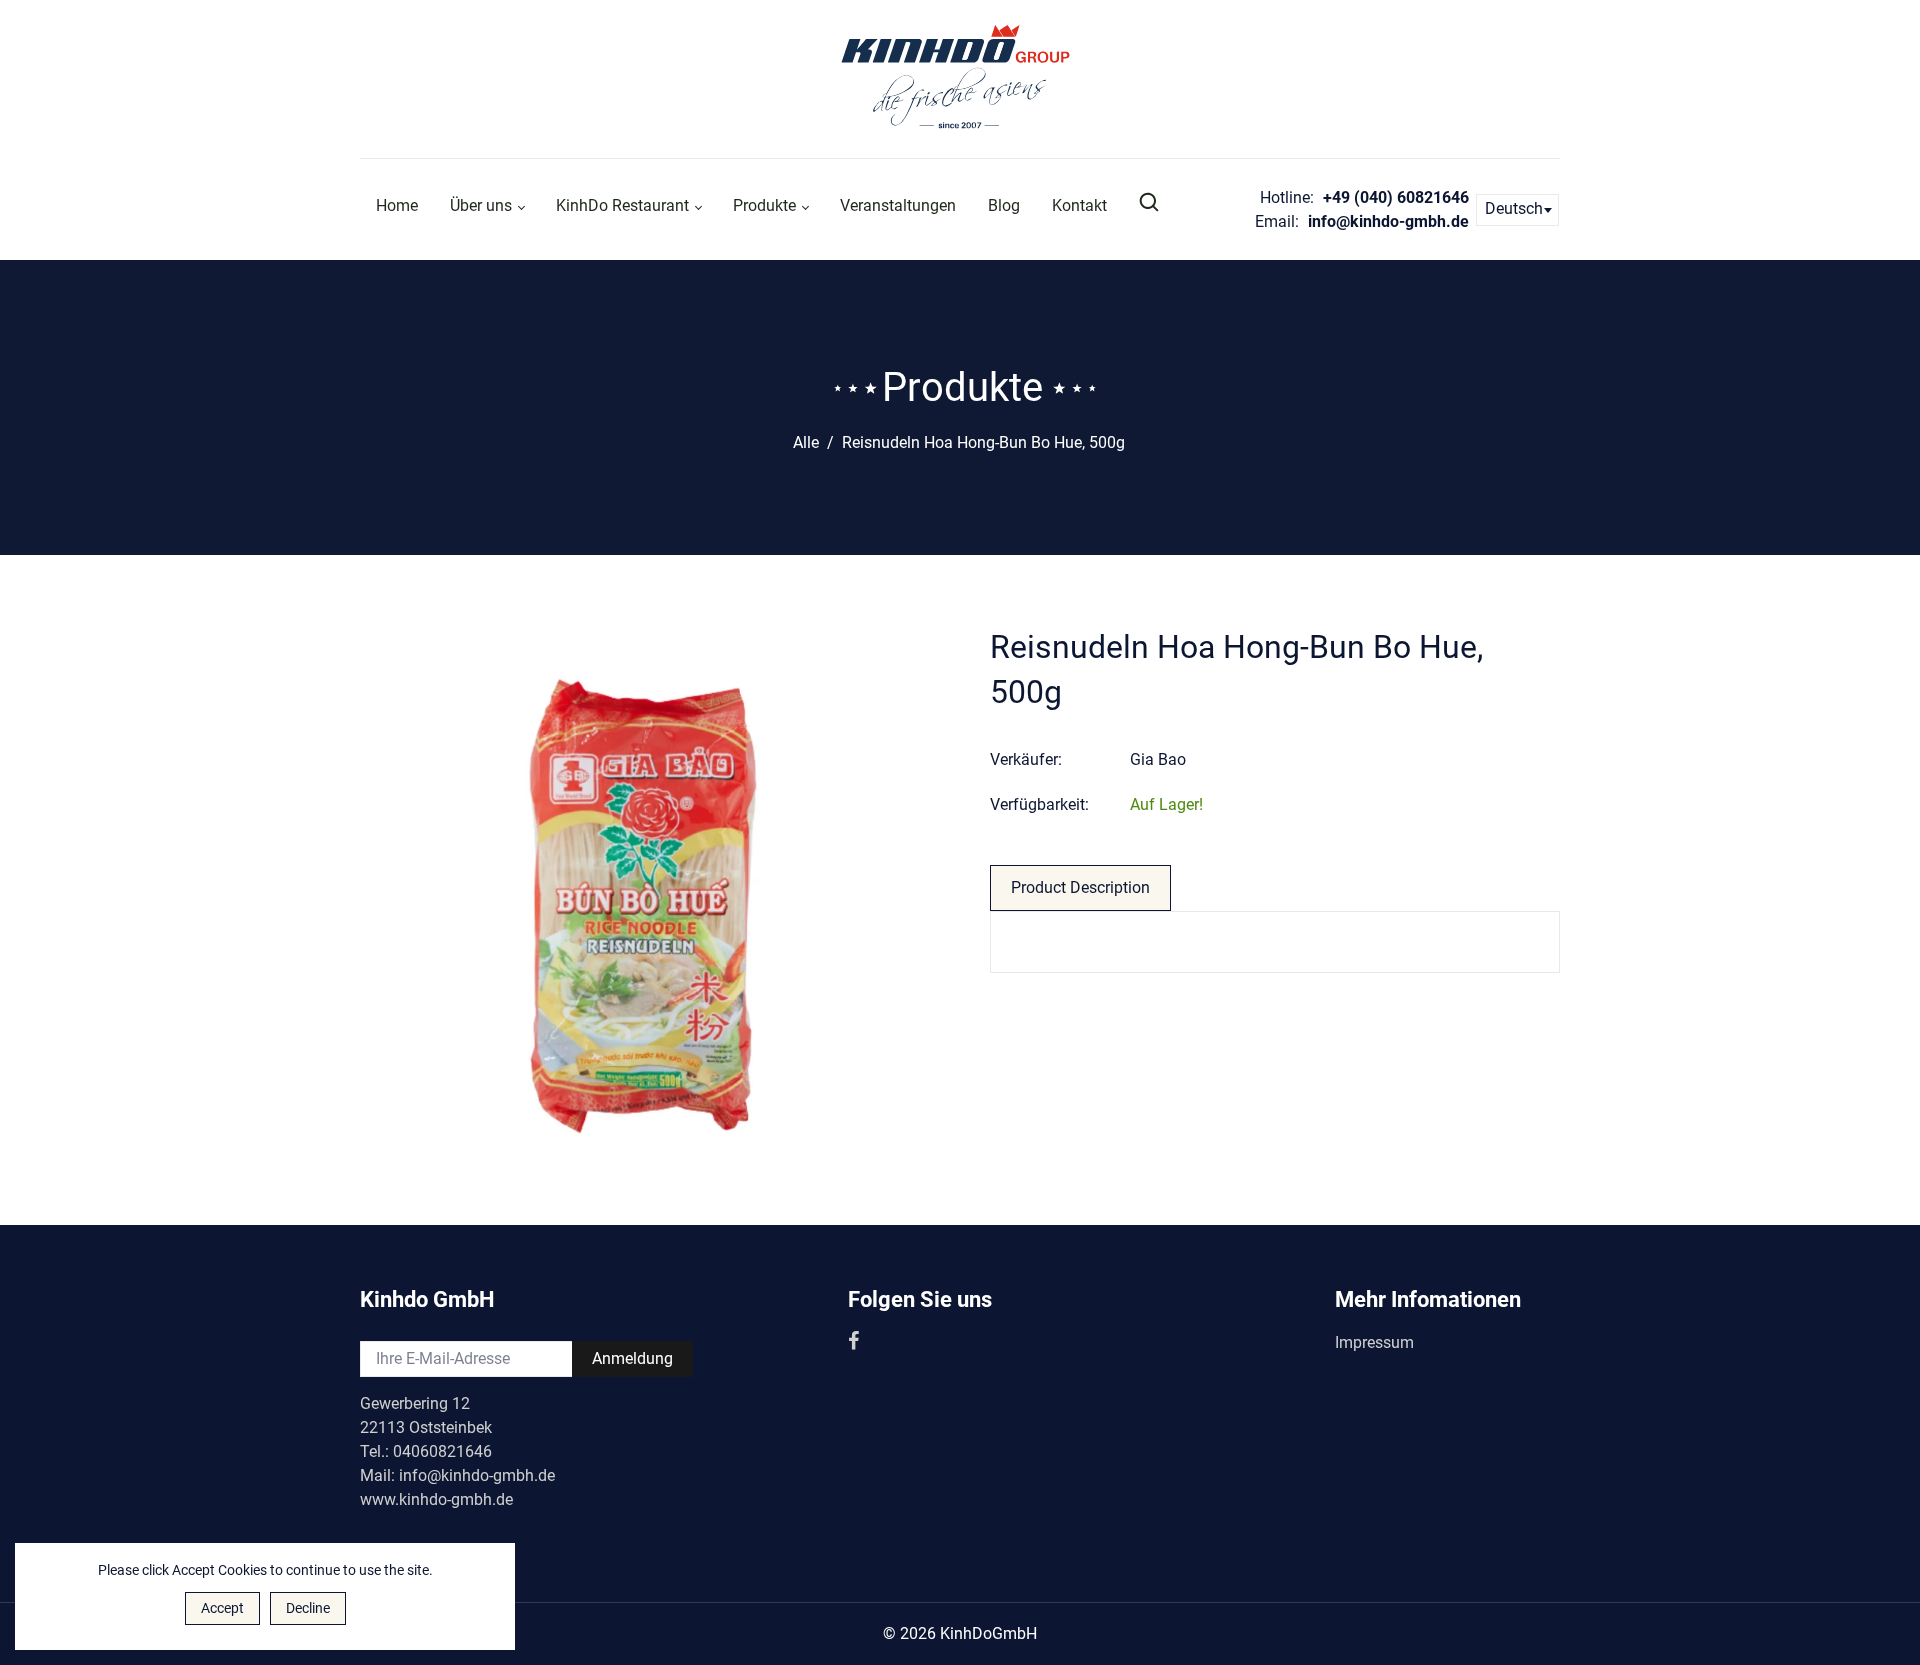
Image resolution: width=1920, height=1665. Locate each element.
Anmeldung (632, 1358)
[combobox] (1517, 210)
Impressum (1374, 1342)
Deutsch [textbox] (1514, 208)
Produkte (766, 205)
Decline (308, 1608)
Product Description (1080, 887)
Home (397, 205)
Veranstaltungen (898, 205)
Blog (1004, 205)
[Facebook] (855, 1342)
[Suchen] (1151, 203)
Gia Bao (1158, 759)
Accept (222, 1608)
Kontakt (1079, 205)
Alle (806, 442)
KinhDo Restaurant (624, 205)
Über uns (483, 205)
